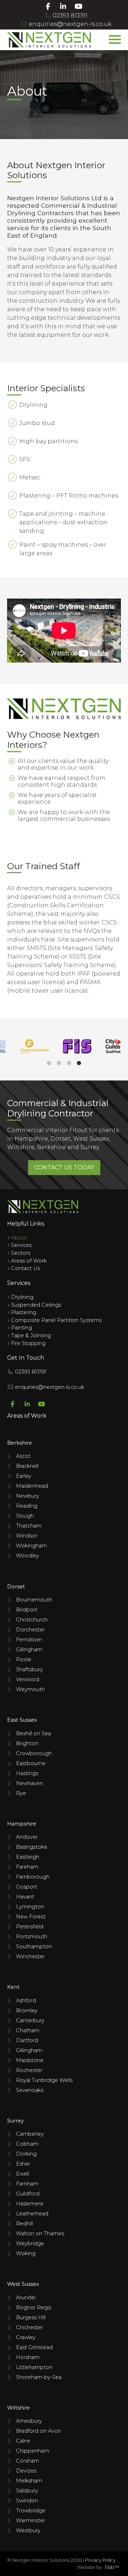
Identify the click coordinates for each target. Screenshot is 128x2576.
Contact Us (25, 1268)
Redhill (25, 2224)
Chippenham (33, 2451)
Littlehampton (34, 2367)
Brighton (27, 1743)
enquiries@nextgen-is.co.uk (70, 24)
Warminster (31, 2521)
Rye (21, 1793)
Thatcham (29, 1526)
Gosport (26, 1887)
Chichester (30, 2327)
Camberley (30, 2134)
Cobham (27, 2144)
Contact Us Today (64, 1167)
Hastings (27, 1773)
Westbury (28, 2530)
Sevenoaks (30, 2090)
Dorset (16, 1587)
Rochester (29, 2070)
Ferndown (29, 1640)
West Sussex (23, 2284)
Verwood (28, 1679)
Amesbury (29, 2421)
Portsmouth (32, 1937)
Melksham (29, 2481)
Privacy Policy (100, 2560)
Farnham (27, 2184)
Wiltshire (18, 2408)
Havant (25, 1897)
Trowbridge (31, 2511)
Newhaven (30, 1783)
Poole (24, 1659)
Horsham (28, 2357)
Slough (25, 1516)
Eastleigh (28, 1857)
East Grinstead (34, 2347)
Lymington (30, 1907)
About (19, 1238)
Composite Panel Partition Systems (56, 1320)
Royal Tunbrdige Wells (44, 2080)
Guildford (28, 2194)
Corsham (28, 2461)
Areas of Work (29, 1261)
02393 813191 (69, 15)
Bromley (27, 2011)
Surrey (15, 2121)
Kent (13, 1987)
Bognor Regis (34, 2307)
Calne (23, 2441)
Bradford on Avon (39, 2431)
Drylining (22, 1297)
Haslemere (30, 2204)
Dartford (27, 2040)
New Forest (31, 1917)
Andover (27, 1837)
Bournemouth (34, 1600)
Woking (26, 2253)
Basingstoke (32, 1847)
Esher (23, 2164)
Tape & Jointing (31, 1335)
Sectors (21, 1253)
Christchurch (32, 1620)
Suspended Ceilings (36, 1305)
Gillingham (29, 1650)
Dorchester (30, 1630)
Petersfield (30, 1927)
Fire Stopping (28, 1343)
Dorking (26, 2154)
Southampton (34, 1946)
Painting (22, 1328)
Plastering (24, 1312)
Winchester (30, 1956)
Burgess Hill (31, 2317)
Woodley (28, 1556)
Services (21, 1245)
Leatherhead (32, 2214)
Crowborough (34, 1753)
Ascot (23, 1456)
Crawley (26, 2337)
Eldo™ (112, 2567)
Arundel (26, 2298)
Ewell (23, 2174)
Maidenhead (32, 1486)
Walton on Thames (40, 2234)
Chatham (28, 2030)
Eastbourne (31, 1763)
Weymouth (30, 1689)
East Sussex (22, 1720)
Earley (24, 1476)
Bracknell (27, 1466)
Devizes (26, 2471)
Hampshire (22, 1824)
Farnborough (33, 1877)
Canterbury (30, 2020)
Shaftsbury (30, 1669)
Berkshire (20, 1443)
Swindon (27, 2501)
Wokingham (31, 1546)
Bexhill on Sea (33, 1733)
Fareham (27, 1867)
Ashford (26, 2001)
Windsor (27, 1536)
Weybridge (30, 2243)
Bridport (27, 1610)
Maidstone (30, 2060)
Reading (27, 1506)
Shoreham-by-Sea (39, 2377)
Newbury (28, 1496)
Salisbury (27, 2491)
